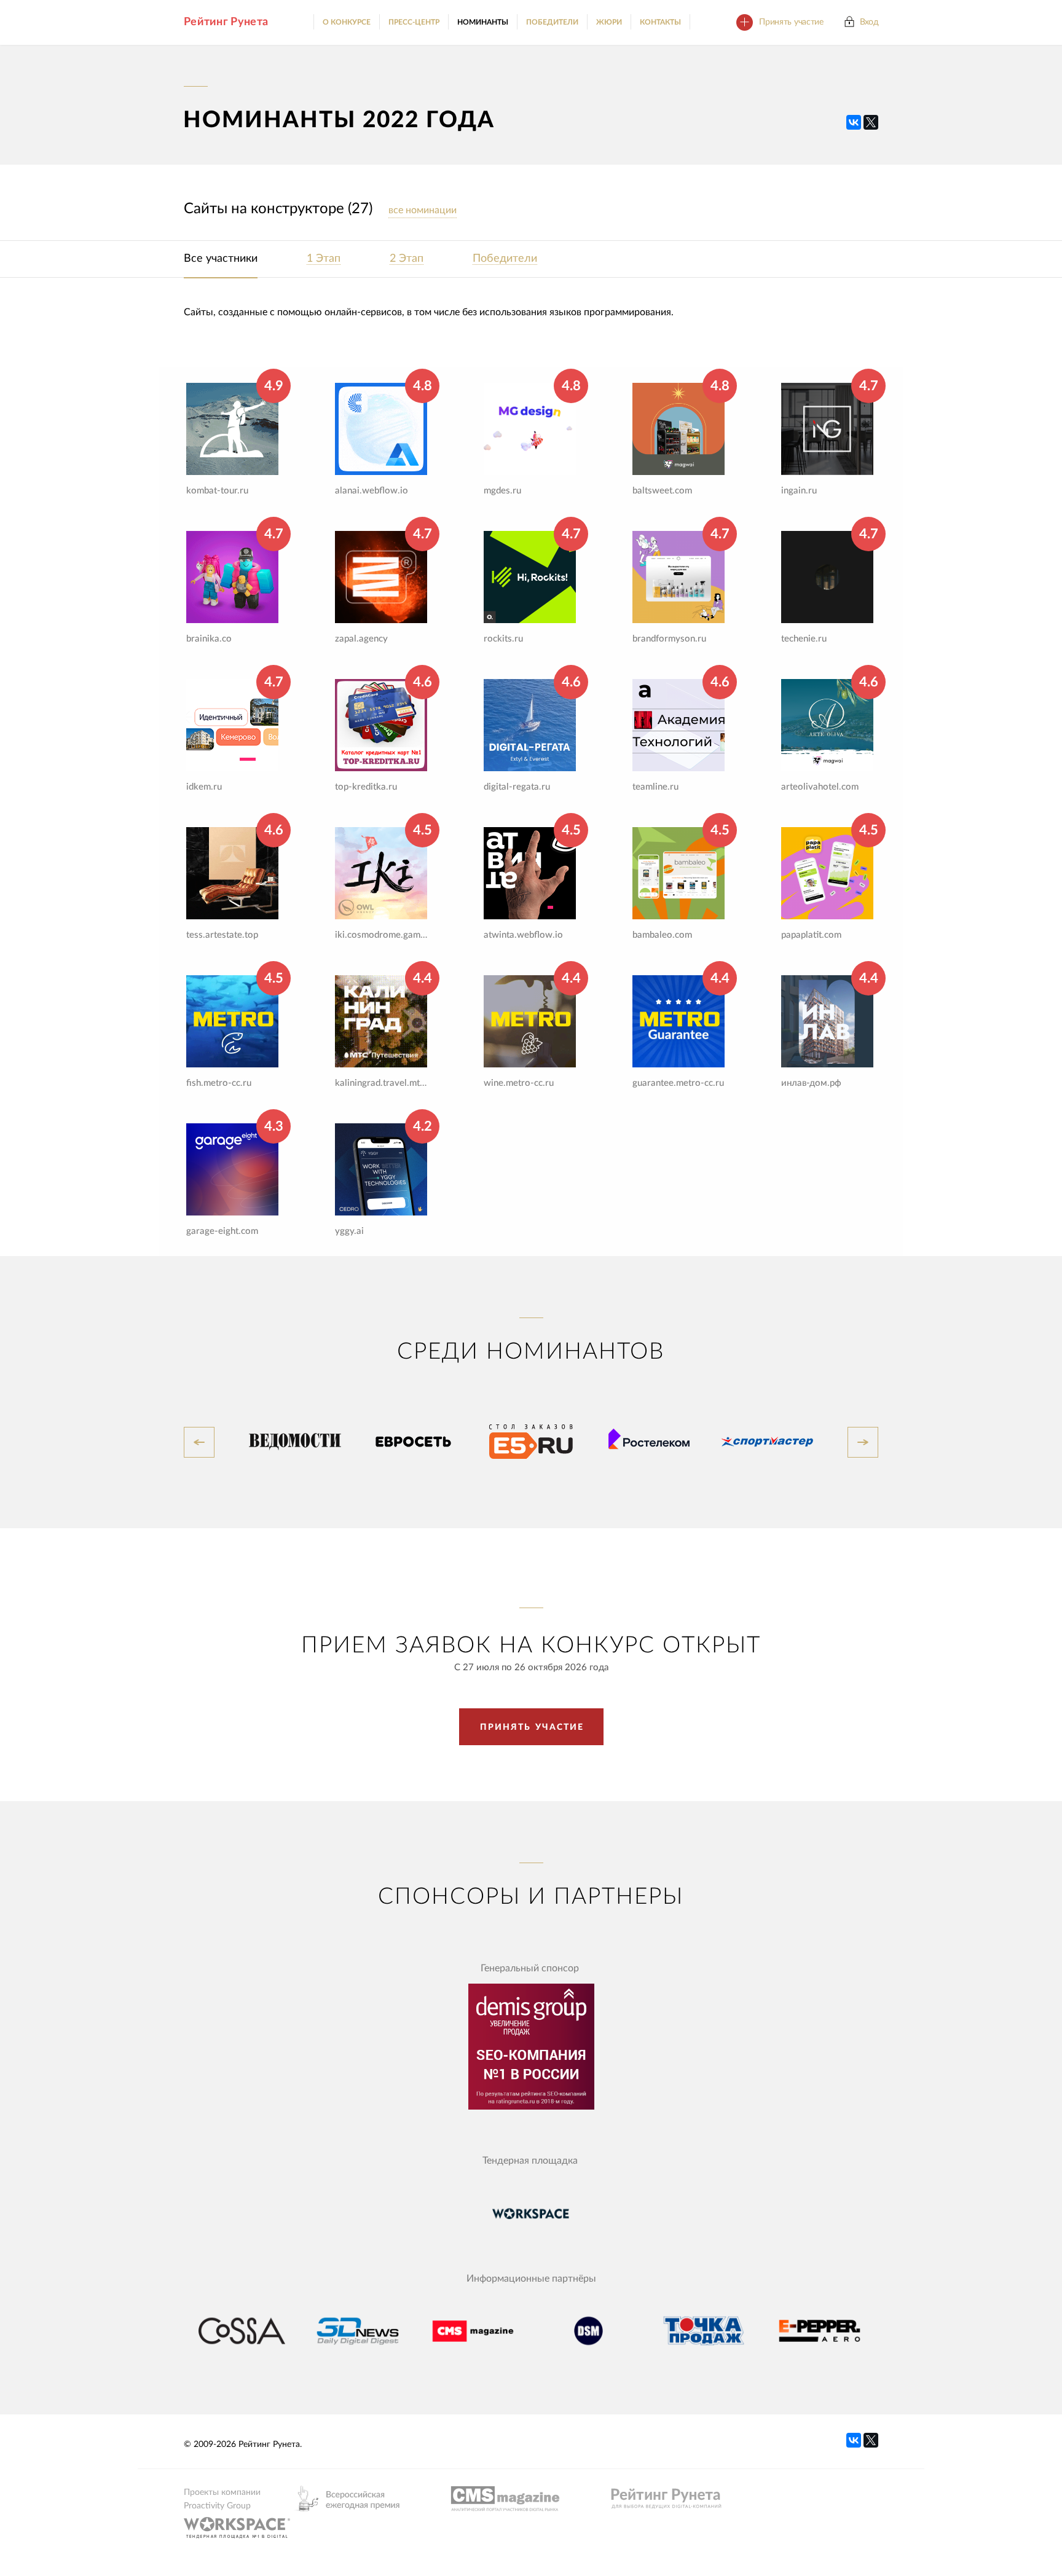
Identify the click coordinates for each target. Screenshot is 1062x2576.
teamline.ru (655, 787)
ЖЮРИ (609, 22)
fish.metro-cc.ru (219, 1083)
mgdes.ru (502, 491)
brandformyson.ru (669, 639)
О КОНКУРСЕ (347, 22)
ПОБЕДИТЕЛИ (552, 22)
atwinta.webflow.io (523, 935)
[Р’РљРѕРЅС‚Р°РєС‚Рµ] (854, 122)
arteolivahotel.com (820, 787)
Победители (505, 259)
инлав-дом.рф (811, 1083)
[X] (871, 122)
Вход (869, 22)
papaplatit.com (811, 935)
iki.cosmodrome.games (381, 935)
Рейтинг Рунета (226, 22)
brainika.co (209, 639)
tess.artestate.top (222, 935)
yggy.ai (349, 1231)
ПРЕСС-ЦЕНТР (414, 22)
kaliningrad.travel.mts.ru (381, 1083)
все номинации (423, 210)
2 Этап (407, 259)
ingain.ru (799, 491)
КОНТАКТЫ (660, 22)
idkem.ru (204, 787)
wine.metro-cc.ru (519, 1083)
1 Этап (324, 259)
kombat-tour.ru (217, 491)
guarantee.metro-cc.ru (678, 1083)
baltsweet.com (662, 491)
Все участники (221, 259)
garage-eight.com (222, 1231)
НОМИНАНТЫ (483, 22)
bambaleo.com (662, 935)
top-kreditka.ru (366, 787)
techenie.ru (804, 639)
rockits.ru (503, 639)
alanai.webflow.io (372, 491)
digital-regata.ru (517, 787)
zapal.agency (361, 639)
